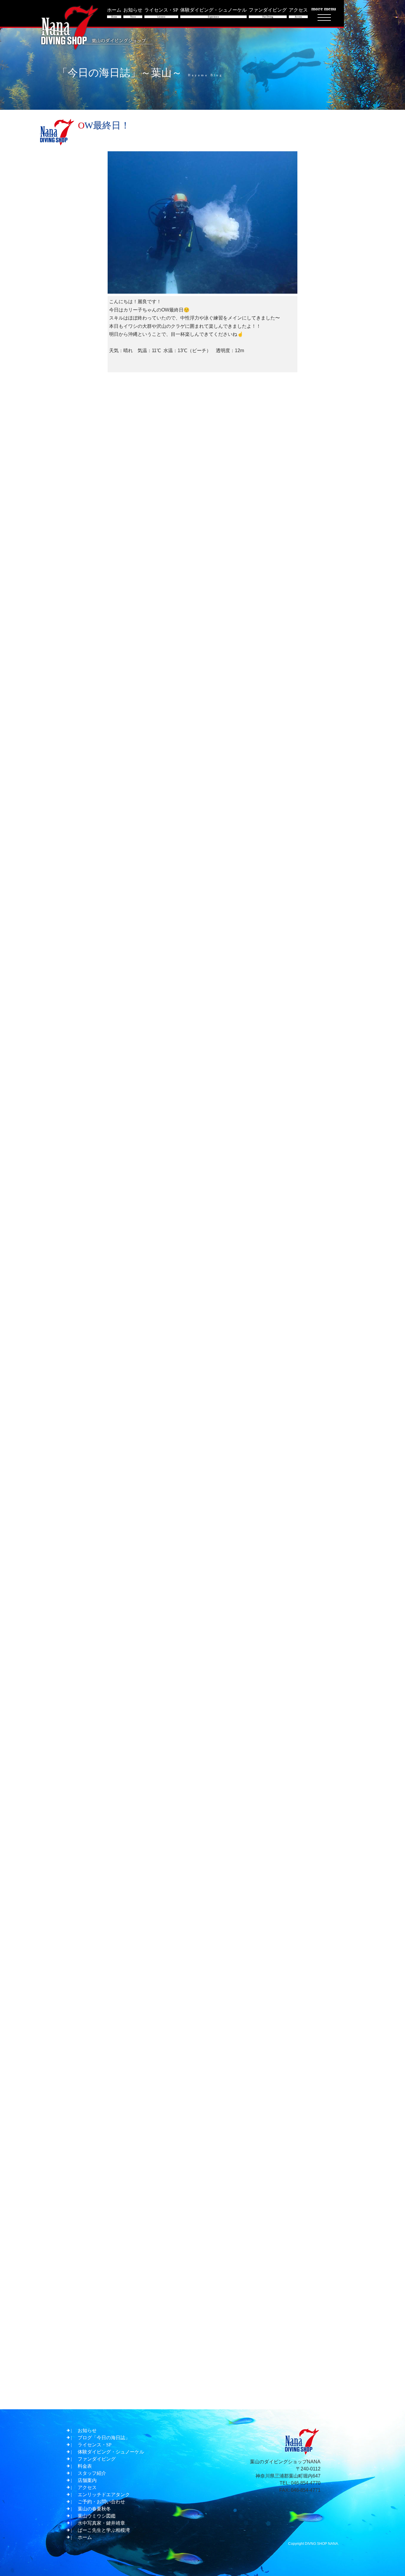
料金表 (85, 2466)
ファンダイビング (97, 2459)
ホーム (85, 2537)
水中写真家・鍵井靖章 (101, 2523)
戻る (205, 2394)
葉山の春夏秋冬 (94, 2509)
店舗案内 (87, 2480)
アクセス (87, 2487)
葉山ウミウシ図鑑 (97, 2516)
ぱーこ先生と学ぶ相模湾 (104, 2530)
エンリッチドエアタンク (104, 2495)
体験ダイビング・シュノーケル (111, 2452)
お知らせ (87, 2430)
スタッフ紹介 (92, 2473)
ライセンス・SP (95, 2445)
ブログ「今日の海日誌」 (104, 2438)
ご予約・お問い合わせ (101, 2502)
